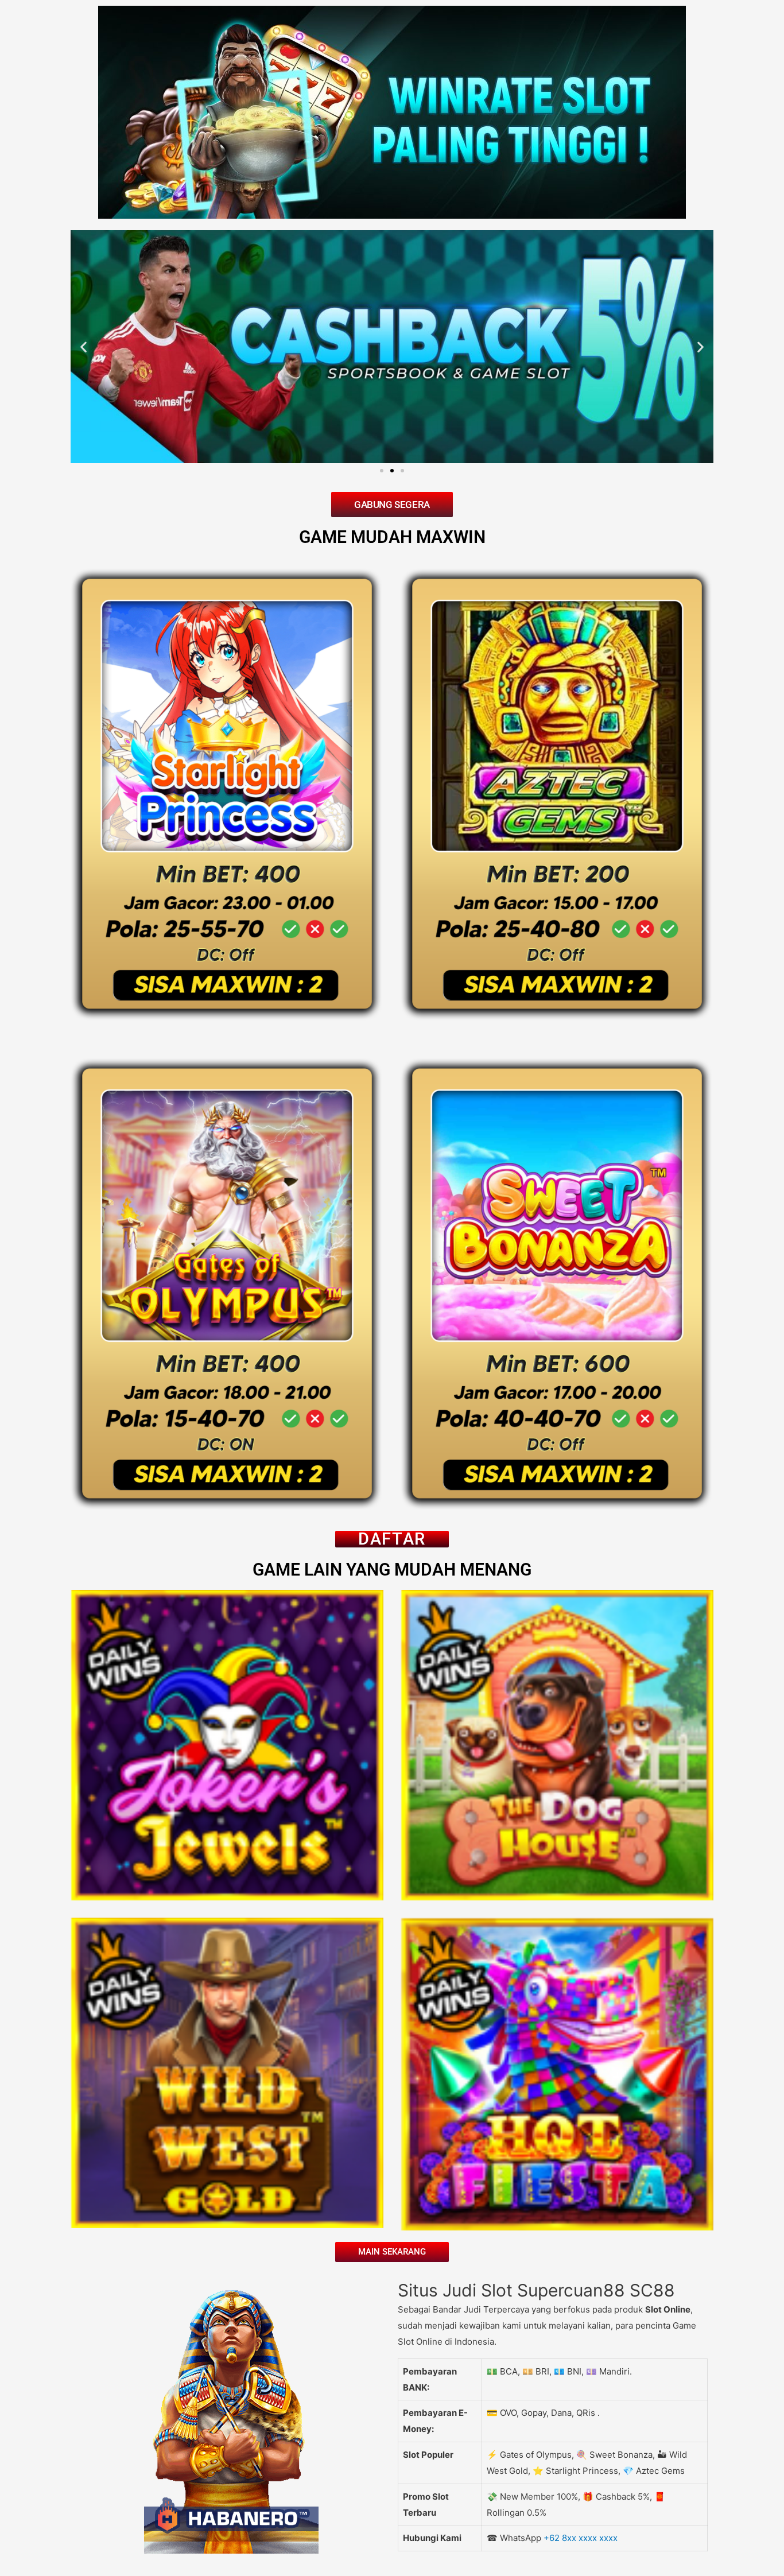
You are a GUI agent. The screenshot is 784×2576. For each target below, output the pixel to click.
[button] (84, 346)
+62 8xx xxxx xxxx (581, 2538)
